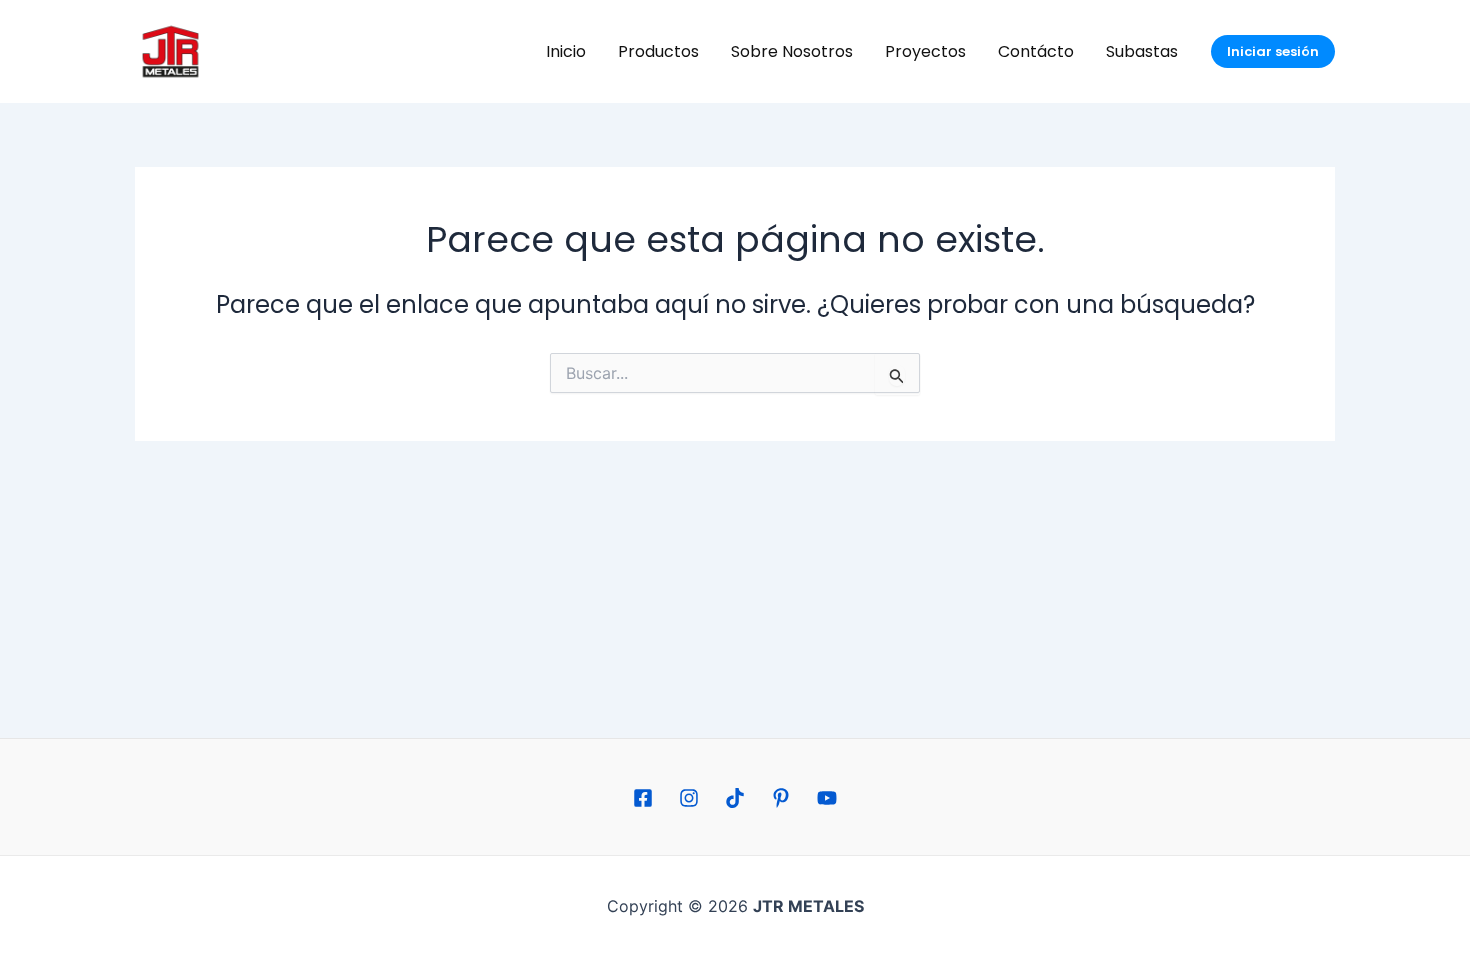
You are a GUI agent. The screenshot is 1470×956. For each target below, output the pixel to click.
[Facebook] (643, 798)
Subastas (1142, 51)
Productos (658, 51)
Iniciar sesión (1273, 51)
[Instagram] (689, 798)
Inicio (566, 51)
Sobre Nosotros (792, 51)
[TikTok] (735, 798)
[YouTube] (827, 798)
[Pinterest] (781, 798)
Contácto (1036, 51)
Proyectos (925, 51)
